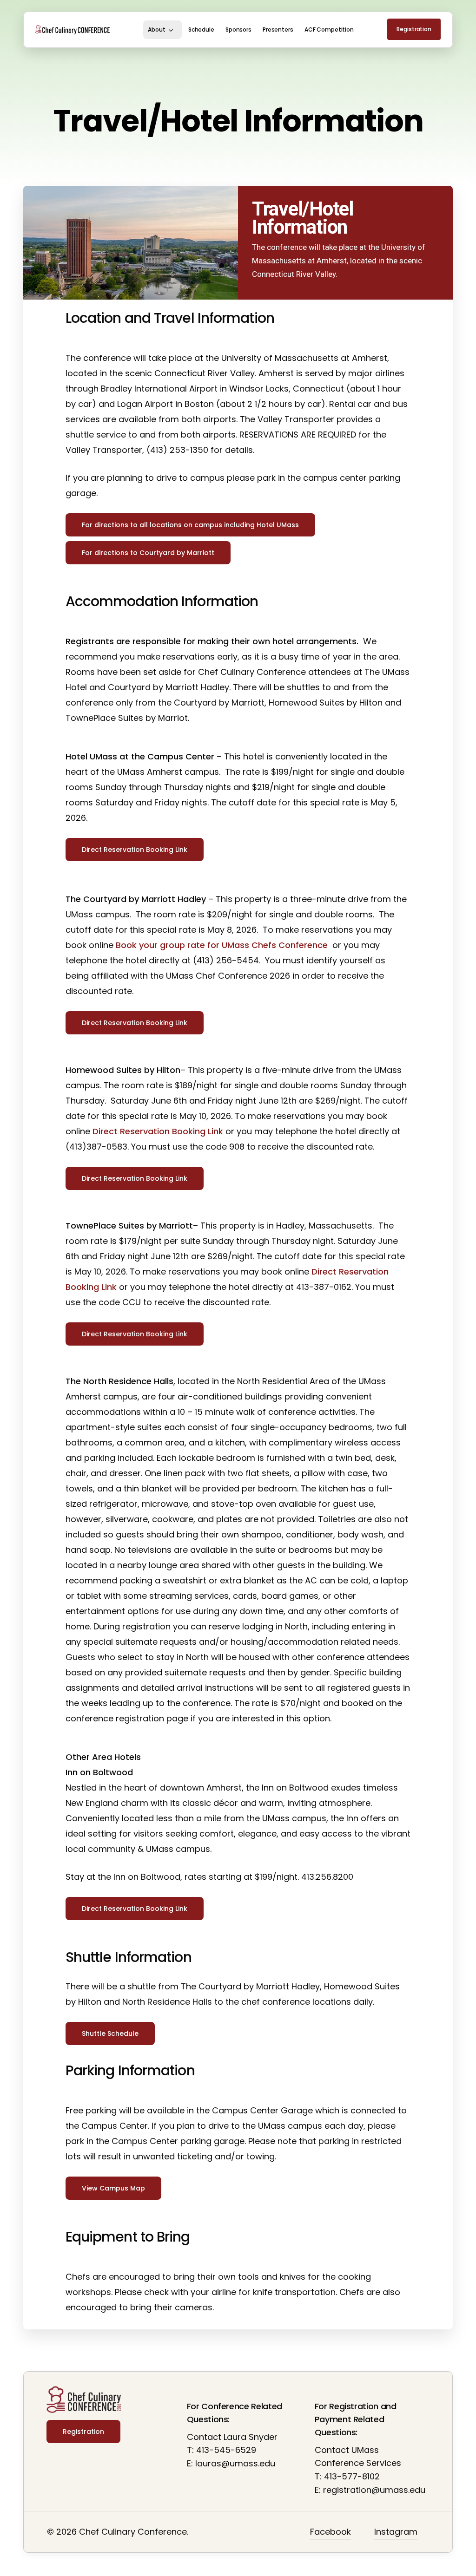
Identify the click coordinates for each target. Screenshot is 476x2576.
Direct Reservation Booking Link (158, 1131)
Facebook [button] (331, 2532)
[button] (190, 525)
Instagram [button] (396, 2532)
